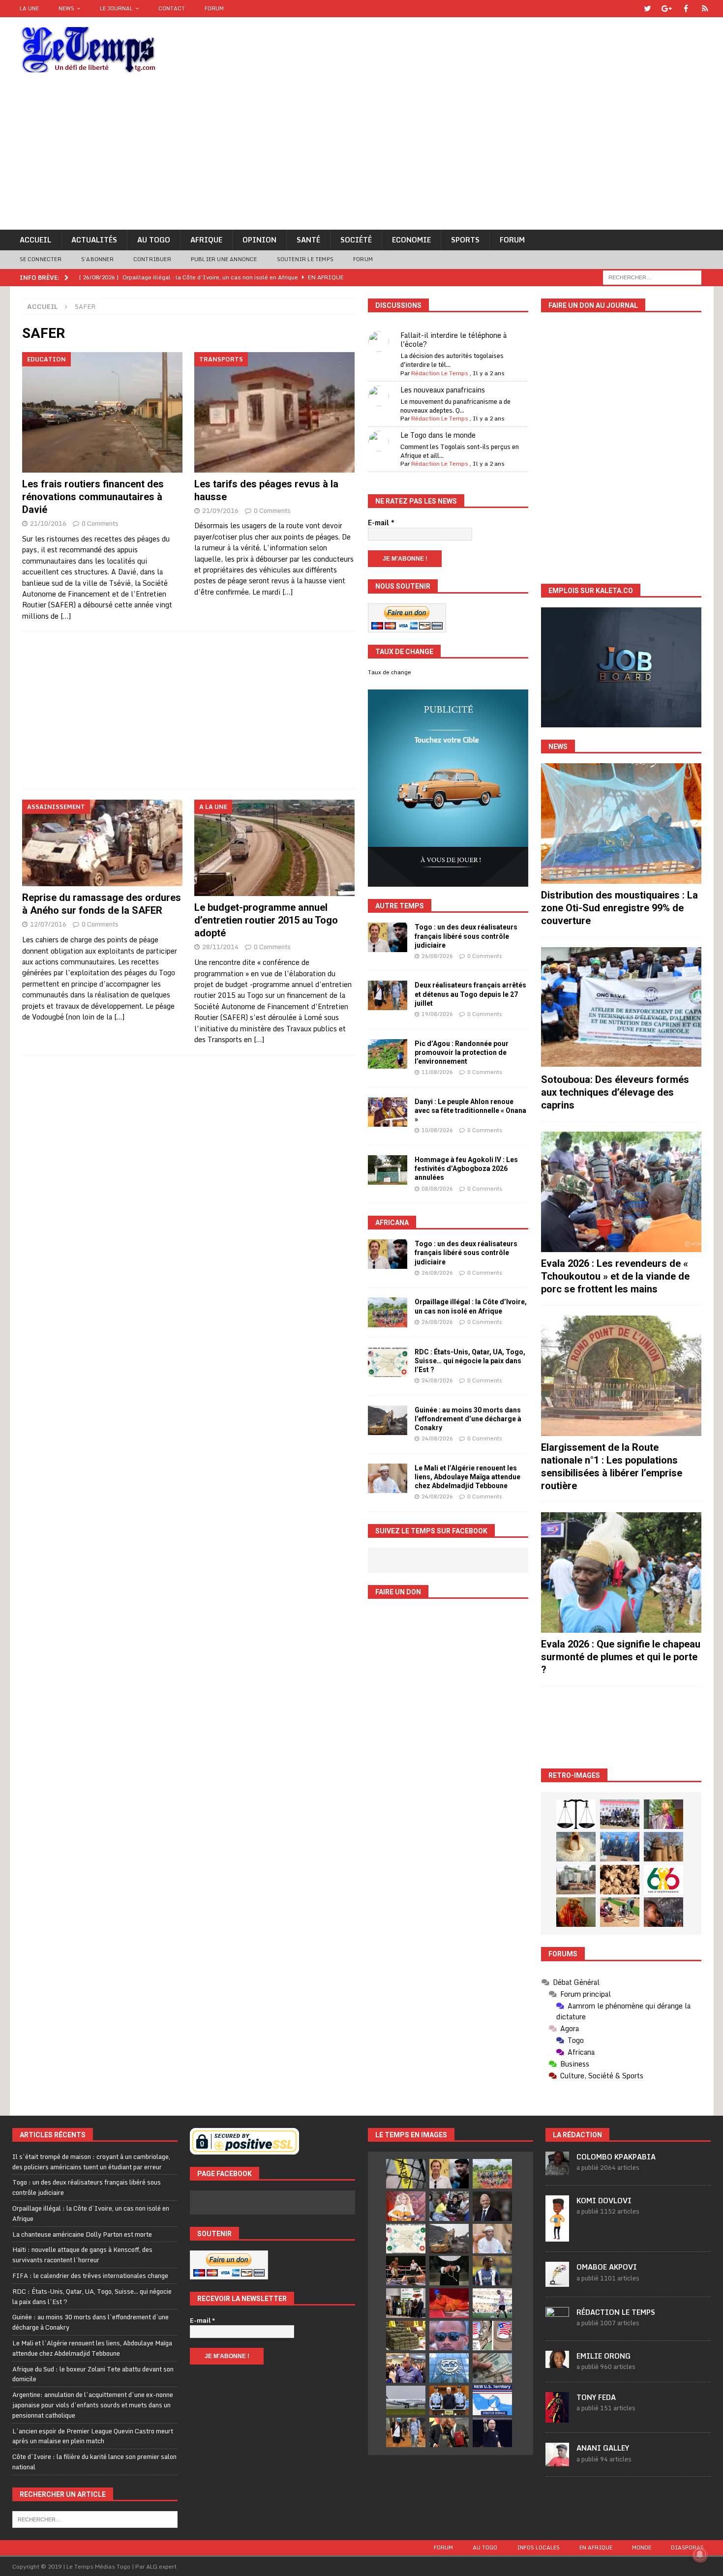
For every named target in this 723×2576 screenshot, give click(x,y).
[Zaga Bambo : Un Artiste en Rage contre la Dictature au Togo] (576, 1912)
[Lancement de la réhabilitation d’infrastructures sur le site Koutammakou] (663, 1847)
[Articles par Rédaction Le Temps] (557, 2325)
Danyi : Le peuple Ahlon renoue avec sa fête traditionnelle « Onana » (470, 1110)
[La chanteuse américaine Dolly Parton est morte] (406, 2206)
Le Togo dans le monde (438, 435)
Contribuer (152, 259)
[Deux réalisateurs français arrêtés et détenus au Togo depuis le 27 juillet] (388, 995)
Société (356, 240)
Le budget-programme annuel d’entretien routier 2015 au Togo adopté (266, 920)
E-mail (381, 523)
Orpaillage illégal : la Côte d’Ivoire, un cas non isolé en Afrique (91, 2213)
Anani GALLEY (603, 2448)
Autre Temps (400, 906)
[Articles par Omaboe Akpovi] (557, 2281)
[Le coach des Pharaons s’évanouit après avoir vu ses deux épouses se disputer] (492, 2432)
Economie (411, 240)
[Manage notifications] (700, 2554)
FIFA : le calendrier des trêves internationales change (90, 2276)
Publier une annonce (224, 259)
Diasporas (687, 2547)
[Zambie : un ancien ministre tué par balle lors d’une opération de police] (406, 2368)
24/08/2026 (437, 1380)
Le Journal (116, 8)
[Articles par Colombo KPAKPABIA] (557, 2170)
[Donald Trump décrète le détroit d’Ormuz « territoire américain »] (492, 2400)
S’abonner (97, 259)
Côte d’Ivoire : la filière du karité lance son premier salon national (94, 2462)
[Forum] (705, 9)
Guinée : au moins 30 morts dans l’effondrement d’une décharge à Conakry (468, 1419)
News (66, 8)
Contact (172, 8)
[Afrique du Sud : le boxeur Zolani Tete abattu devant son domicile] (406, 2271)
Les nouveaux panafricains (443, 390)
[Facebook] (686, 9)
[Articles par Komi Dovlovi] (557, 2236)
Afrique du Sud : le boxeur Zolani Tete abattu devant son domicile (93, 2374)
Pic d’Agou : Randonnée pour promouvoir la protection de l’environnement (462, 1052)
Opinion (259, 240)
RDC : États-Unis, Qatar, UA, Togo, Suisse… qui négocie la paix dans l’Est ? (470, 1361)
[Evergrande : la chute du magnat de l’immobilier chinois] (449, 2400)
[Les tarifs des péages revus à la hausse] (275, 412)
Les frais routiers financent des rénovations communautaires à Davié (93, 497)
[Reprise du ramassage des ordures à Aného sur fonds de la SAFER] (103, 843)
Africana (392, 1223)
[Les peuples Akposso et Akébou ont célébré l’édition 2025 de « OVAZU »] (576, 1847)
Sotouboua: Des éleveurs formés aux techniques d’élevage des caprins (615, 1092)
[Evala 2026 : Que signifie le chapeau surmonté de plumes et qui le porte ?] (621, 1573)
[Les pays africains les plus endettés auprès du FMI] (449, 2368)
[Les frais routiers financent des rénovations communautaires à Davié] (103, 412)
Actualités (94, 240)
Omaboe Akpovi (607, 2267)
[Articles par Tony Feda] (557, 2417)
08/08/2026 (437, 1189)
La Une (29, 8)
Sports (465, 240)
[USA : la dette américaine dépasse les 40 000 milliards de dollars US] (492, 2368)
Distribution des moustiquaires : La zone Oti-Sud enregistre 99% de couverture (619, 908)
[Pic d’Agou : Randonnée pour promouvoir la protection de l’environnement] (388, 1054)
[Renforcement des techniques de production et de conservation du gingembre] (620, 1880)
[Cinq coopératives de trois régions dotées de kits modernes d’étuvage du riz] (576, 1880)
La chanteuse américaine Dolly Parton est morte (82, 2234)
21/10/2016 (48, 523)
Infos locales (538, 2547)
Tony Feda (596, 2397)
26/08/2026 (437, 956)
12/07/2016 (48, 924)
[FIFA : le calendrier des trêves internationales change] (492, 2206)
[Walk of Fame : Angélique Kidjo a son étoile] (449, 2303)
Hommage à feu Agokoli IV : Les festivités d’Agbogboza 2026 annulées (466, 1168)
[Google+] (667, 9)
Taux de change (390, 672)
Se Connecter (41, 259)
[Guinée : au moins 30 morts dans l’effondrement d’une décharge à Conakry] (388, 1420)
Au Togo (154, 240)
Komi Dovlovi (604, 2201)
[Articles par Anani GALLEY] (557, 2461)
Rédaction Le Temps (440, 373)
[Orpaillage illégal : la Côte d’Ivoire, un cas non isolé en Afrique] (388, 1312)
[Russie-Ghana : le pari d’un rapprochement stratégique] (449, 2432)
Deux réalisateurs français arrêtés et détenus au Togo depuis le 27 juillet (470, 994)
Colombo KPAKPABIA (616, 2157)
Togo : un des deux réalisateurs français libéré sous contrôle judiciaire (466, 936)
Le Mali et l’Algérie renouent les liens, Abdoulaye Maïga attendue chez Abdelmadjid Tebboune (467, 1477)
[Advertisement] (361, 156)
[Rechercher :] (652, 277)
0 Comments (100, 523)
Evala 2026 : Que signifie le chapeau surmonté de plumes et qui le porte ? (621, 1657)
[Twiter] (648, 9)
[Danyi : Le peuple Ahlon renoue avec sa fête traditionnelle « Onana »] (388, 1112)
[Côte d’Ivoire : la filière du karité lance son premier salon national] (406, 2303)
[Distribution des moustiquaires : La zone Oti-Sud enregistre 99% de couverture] (621, 824)
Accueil (35, 240)
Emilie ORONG (603, 2356)
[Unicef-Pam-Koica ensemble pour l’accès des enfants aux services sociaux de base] (620, 1847)
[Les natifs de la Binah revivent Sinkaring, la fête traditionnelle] (620, 1912)
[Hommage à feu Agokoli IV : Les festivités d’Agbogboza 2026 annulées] (388, 1170)
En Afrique (596, 2547)
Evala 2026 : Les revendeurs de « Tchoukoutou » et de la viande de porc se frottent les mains (615, 1276)
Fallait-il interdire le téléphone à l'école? (453, 340)
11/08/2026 (437, 1072)
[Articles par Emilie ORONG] (557, 2363)
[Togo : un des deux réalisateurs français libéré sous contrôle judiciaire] (388, 937)
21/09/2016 (220, 510)
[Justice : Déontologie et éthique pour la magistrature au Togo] (576, 1814)
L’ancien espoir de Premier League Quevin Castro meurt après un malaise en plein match (93, 2436)
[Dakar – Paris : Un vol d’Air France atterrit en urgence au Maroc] (406, 2400)
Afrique (206, 240)
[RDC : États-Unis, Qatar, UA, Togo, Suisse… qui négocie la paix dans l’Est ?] (388, 1362)
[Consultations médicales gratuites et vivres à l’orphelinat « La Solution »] (620, 1814)
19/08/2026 (437, 1014)
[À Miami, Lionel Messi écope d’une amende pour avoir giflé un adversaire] (492, 2303)
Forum (214, 8)
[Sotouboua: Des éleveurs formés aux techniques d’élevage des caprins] (621, 1007)
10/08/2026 (437, 1130)
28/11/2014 (220, 947)
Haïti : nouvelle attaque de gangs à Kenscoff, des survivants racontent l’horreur (82, 2255)
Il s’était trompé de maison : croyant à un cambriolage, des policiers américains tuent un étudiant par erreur (91, 2162)
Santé (308, 240)
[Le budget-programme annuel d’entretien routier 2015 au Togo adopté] (275, 848)
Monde (642, 2547)
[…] (66, 616)
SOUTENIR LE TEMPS (305, 259)
